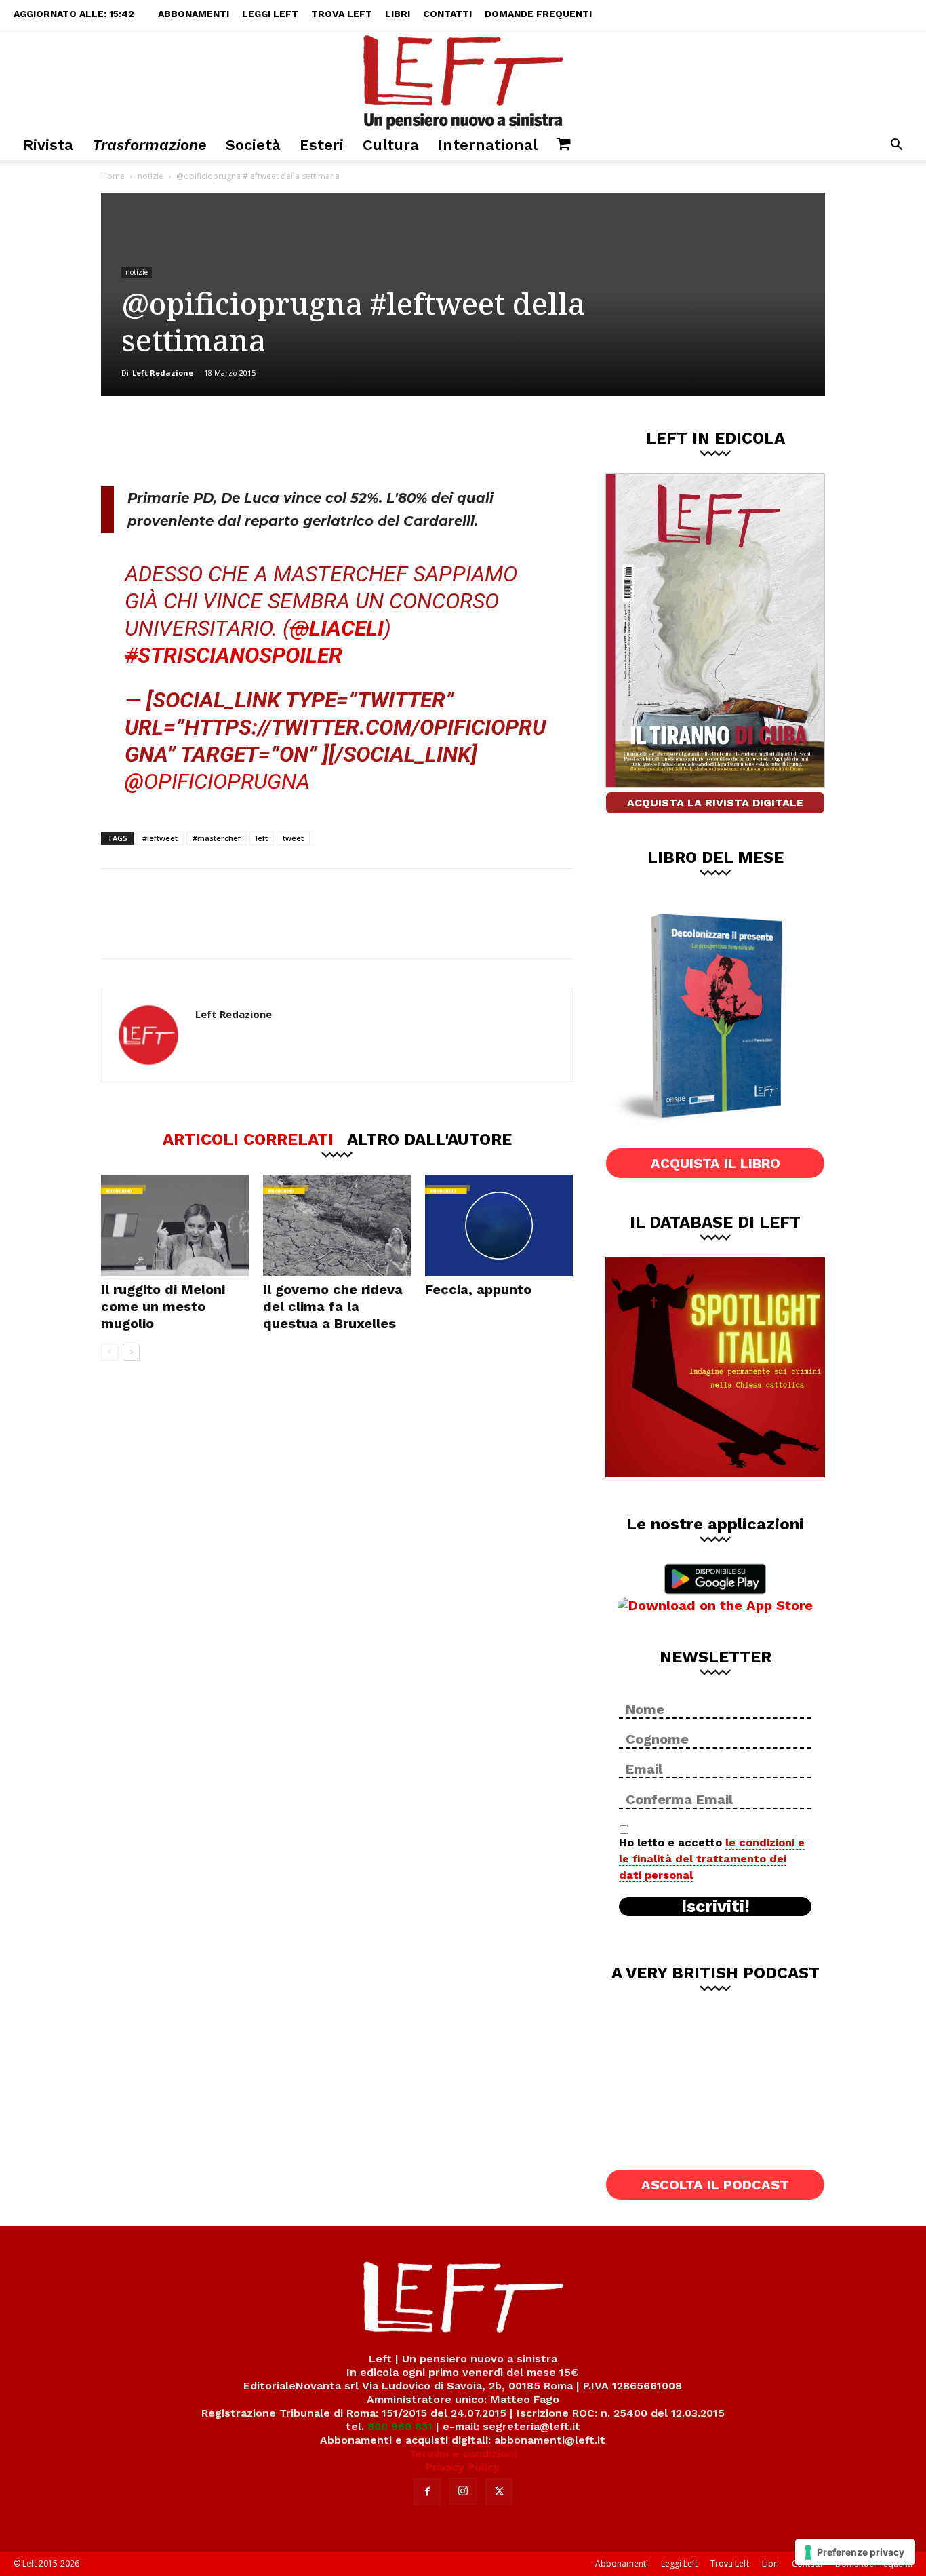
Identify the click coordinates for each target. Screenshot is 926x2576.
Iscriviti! (716, 1907)
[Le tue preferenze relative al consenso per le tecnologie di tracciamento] (855, 2552)
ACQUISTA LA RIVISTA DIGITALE (715, 803)
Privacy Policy (463, 2467)
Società (253, 145)
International (488, 145)
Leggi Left (270, 14)
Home (113, 176)
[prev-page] (109, 1352)
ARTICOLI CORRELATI (248, 1139)
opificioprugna (227, 781)
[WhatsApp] (287, 441)
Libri (398, 14)
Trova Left (342, 14)
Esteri (322, 145)
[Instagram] (463, 2491)
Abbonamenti (194, 14)
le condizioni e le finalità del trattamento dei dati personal (712, 1859)
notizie (150, 176)
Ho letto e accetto (712, 1859)
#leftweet (160, 838)
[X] (243, 441)
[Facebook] (198, 441)
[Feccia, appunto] (499, 1226)
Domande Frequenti (538, 14)
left (262, 838)
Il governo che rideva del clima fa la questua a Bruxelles (333, 1306)
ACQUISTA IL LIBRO (716, 1163)
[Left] (463, 79)
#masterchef (217, 838)
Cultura (391, 145)
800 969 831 (400, 2426)
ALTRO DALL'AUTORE (429, 1139)
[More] (333, 441)
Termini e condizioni (463, 2454)
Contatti (447, 14)
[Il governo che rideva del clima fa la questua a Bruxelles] (337, 1226)
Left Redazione (163, 373)
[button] (896, 146)
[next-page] (131, 1352)
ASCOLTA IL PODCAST (715, 2185)
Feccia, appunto (478, 1289)
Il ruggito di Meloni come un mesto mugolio (163, 1306)
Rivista (48, 145)
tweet (293, 838)
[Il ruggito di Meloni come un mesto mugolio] (175, 1226)
